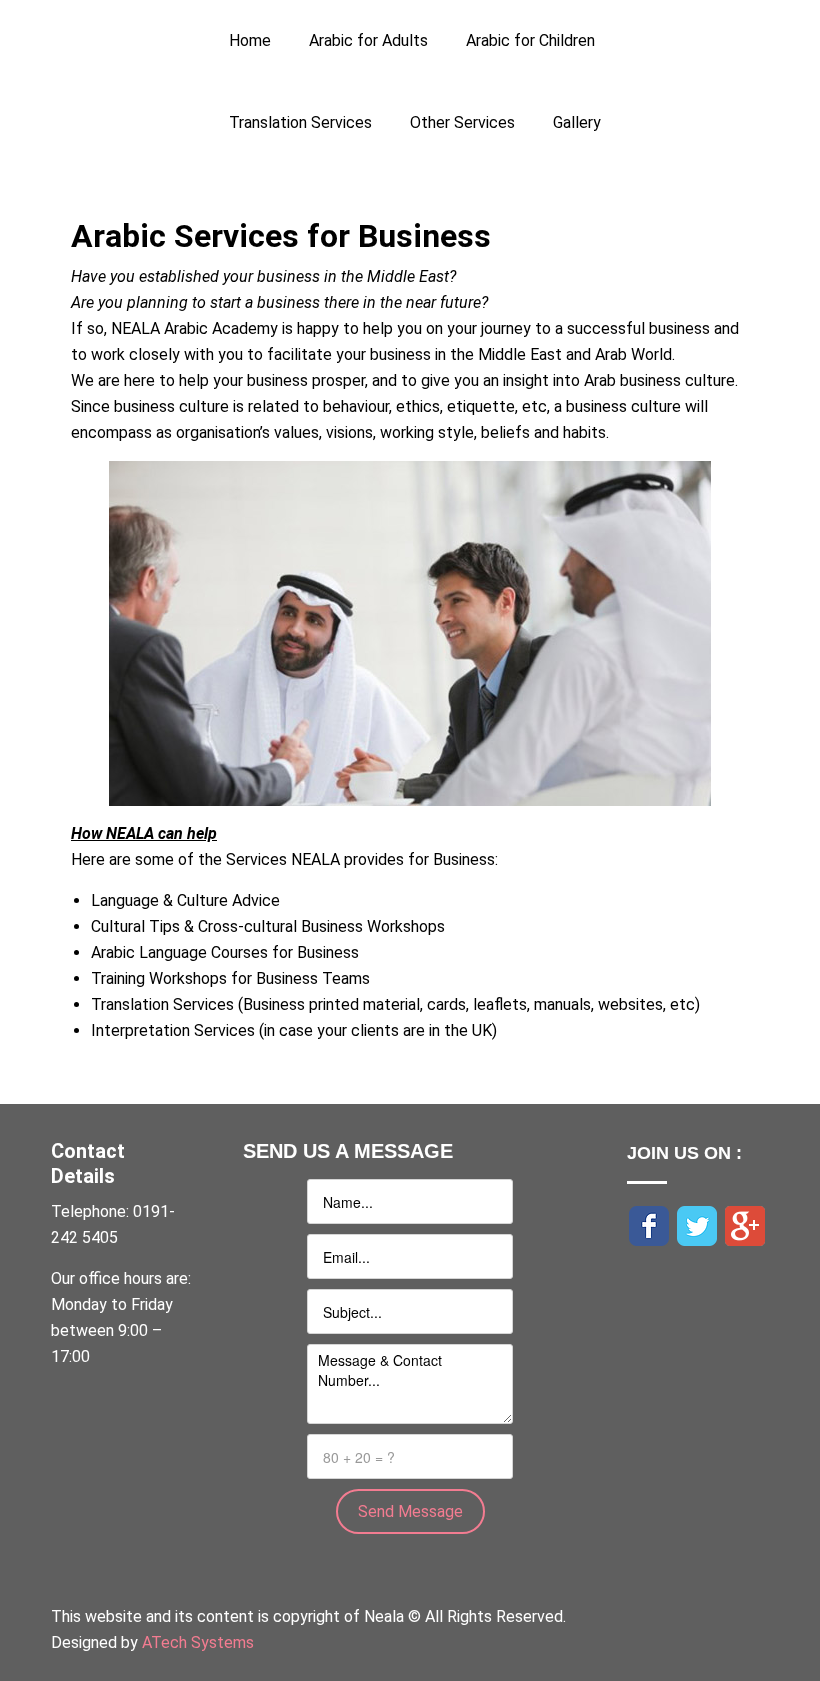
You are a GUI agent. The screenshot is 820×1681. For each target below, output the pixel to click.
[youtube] (629, 1260)
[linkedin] (637, 1260)
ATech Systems (198, 1642)
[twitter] (697, 1224)
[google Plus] (745, 1224)
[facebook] (649, 1224)
